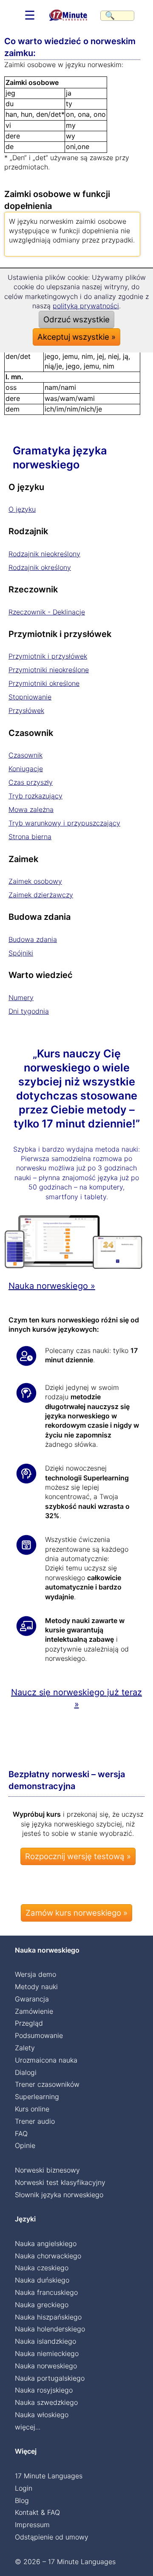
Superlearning (37, 2097)
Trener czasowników (47, 2084)
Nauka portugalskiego (50, 2378)
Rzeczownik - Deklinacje (47, 612)
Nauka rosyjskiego (44, 2390)
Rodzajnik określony (40, 567)
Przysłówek (26, 710)
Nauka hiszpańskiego (48, 2317)
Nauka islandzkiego (45, 2341)
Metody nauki (36, 1987)
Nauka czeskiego (42, 2268)
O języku (22, 509)
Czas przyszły (31, 782)
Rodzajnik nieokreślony (44, 554)
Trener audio (35, 2121)
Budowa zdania (33, 939)
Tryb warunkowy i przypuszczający (64, 823)
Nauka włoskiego (42, 2415)
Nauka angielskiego (46, 2243)
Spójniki (21, 953)
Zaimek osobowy (35, 881)
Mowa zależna (31, 809)
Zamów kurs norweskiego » (76, 1913)
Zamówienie (34, 2011)
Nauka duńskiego (42, 2280)
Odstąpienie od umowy (52, 2537)
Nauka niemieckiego (47, 2353)
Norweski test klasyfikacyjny (60, 2182)
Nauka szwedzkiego (46, 2402)
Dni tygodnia (29, 1011)
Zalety (25, 2048)
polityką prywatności (86, 306)
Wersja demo (35, 1974)
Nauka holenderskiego (50, 2329)
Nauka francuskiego (46, 2292)
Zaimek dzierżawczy (41, 895)
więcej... (28, 2427)
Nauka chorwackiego (48, 2256)
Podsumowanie (39, 2035)
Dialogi (26, 2072)
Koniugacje (26, 769)
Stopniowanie (30, 697)
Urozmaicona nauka (46, 2060)
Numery (21, 998)
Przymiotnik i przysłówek (48, 656)
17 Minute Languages (49, 2476)
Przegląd (29, 2023)
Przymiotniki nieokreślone (49, 670)
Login (24, 2488)
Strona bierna (30, 837)
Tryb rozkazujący (35, 796)
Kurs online (32, 2109)
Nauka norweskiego (46, 2366)
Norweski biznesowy (47, 2170)
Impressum (32, 2525)
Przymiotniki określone (44, 683)
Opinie (25, 2145)
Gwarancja (32, 1999)
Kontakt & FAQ (37, 2512)
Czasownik (25, 755)
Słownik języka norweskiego (59, 2195)
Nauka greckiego (42, 2305)
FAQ (21, 2134)
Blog (22, 2500)
